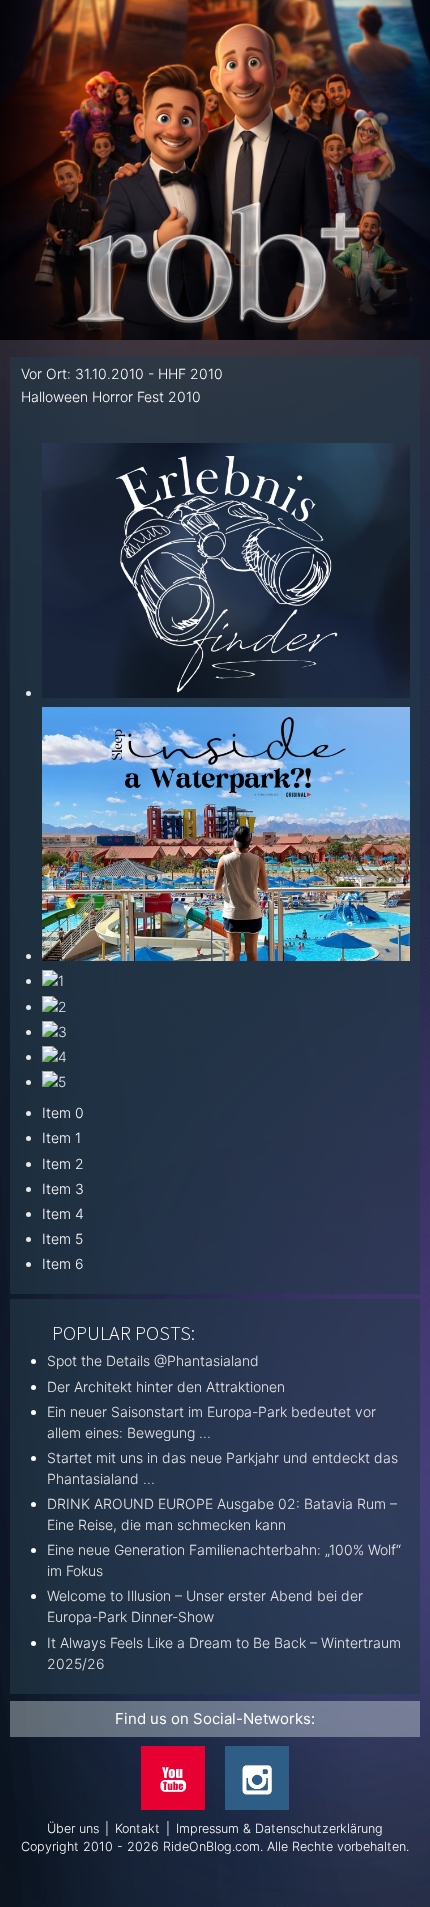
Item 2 (63, 1163)
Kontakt (137, 1828)
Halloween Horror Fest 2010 (111, 396)
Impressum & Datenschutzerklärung (279, 1828)
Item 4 (63, 1213)
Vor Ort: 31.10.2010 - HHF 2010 (122, 373)
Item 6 (63, 1263)
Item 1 (61, 1137)
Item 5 (62, 1238)
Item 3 (63, 1188)
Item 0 (63, 1112)
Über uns (73, 1828)
